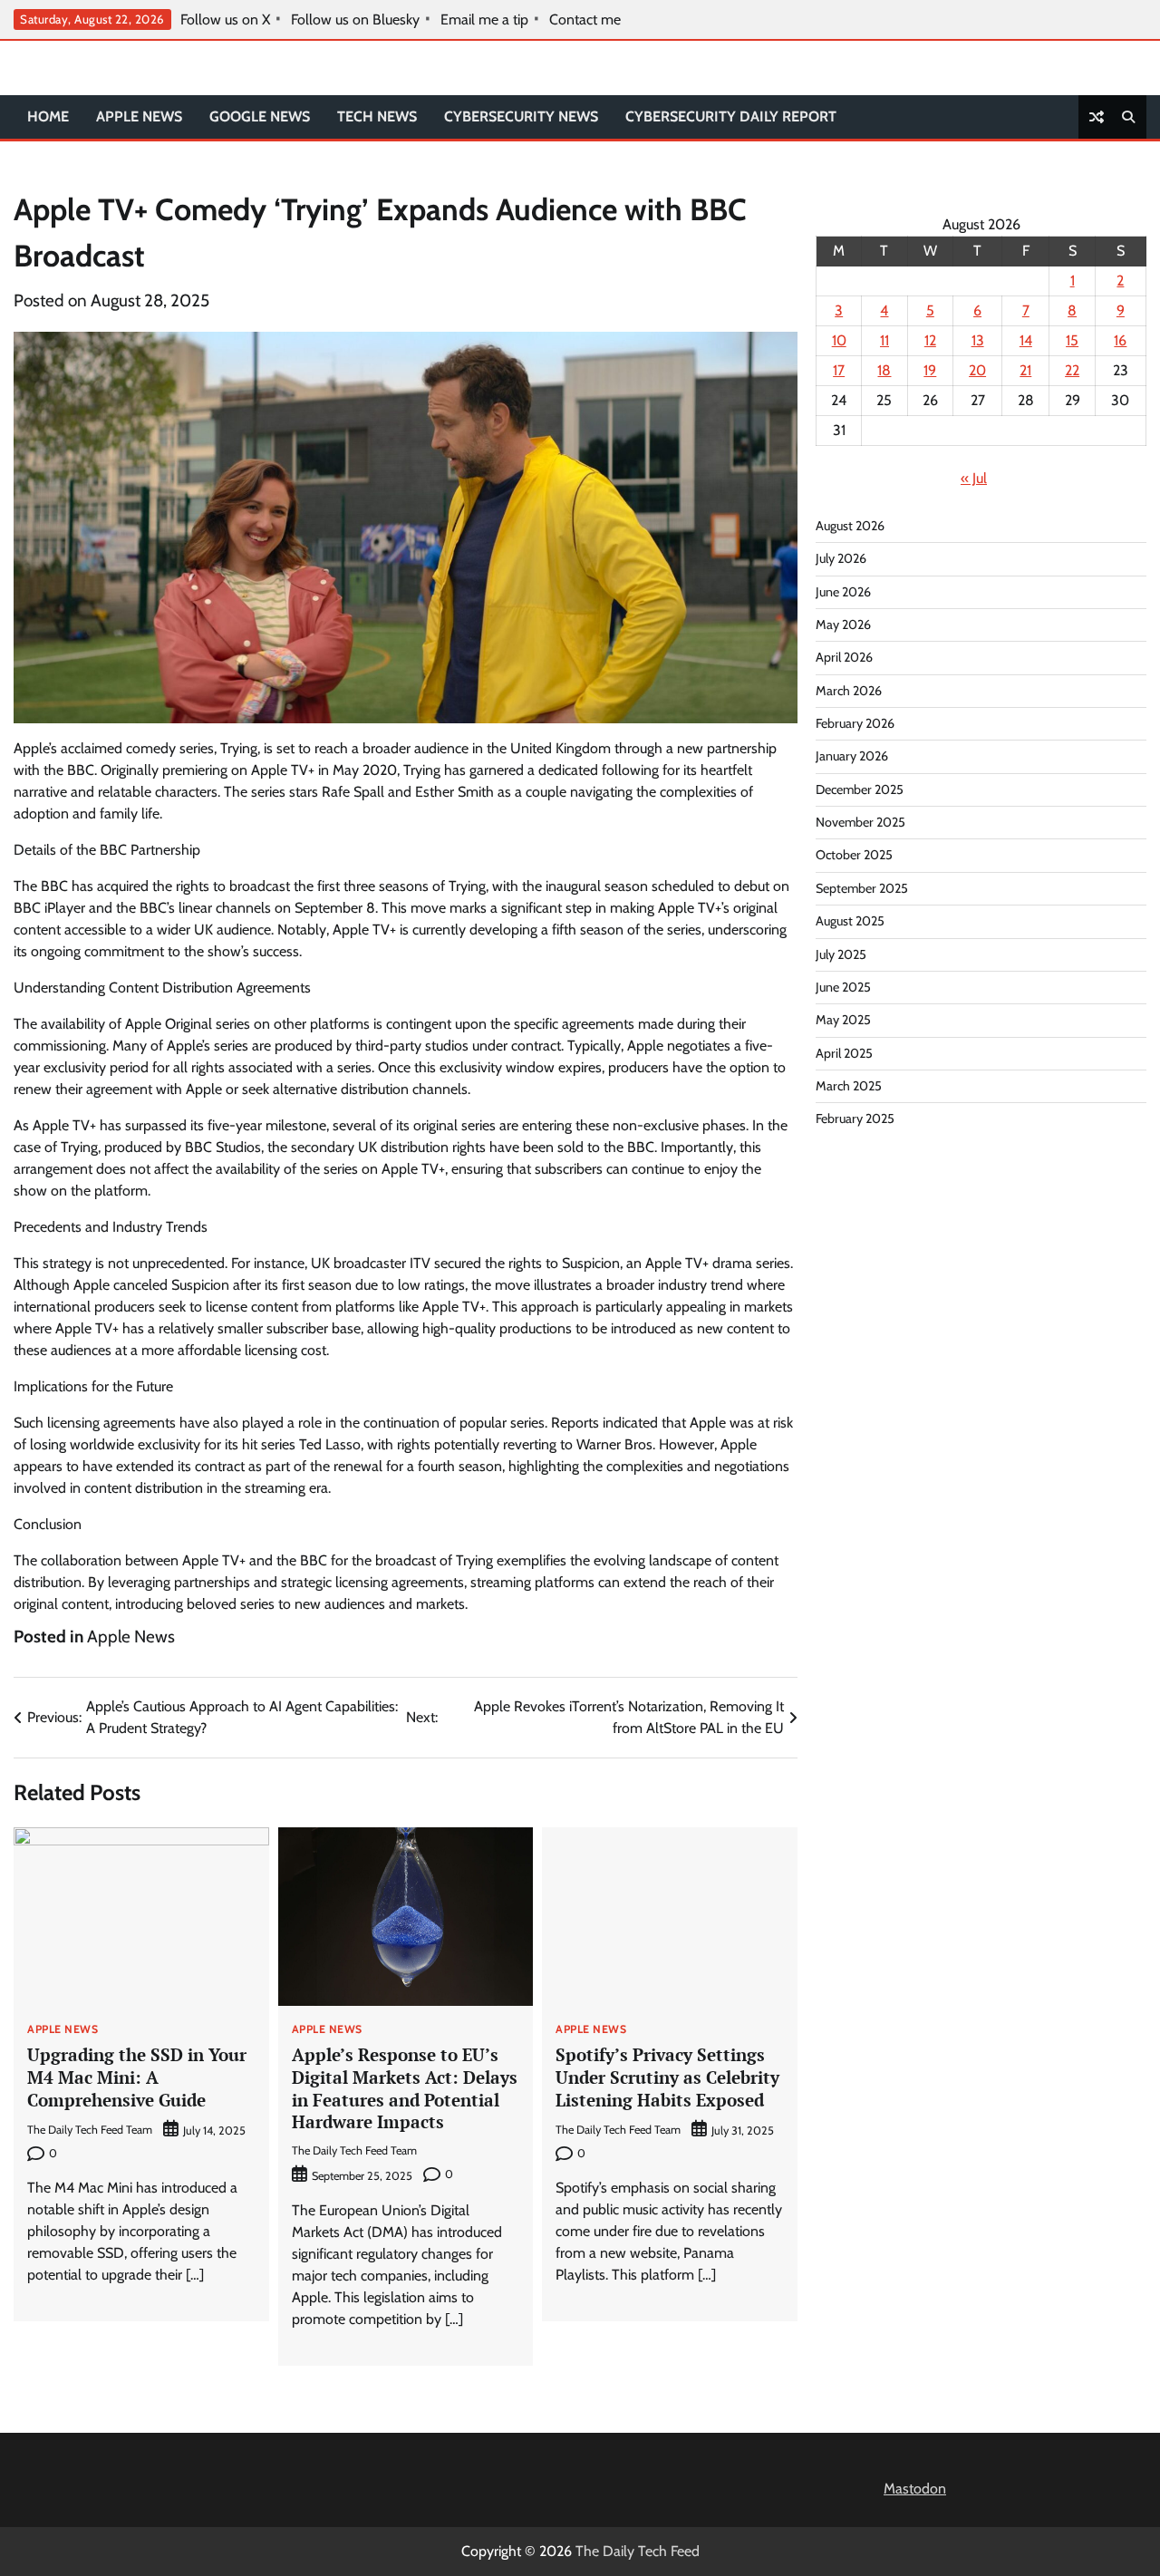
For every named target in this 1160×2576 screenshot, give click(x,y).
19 (930, 370)
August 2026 (850, 526)
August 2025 (850, 921)
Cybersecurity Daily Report (731, 116)
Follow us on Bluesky (355, 20)
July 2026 (841, 559)
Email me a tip (484, 20)
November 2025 (860, 822)
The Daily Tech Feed (638, 2551)
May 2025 (843, 1020)
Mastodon (915, 2489)
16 (1120, 340)
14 (1026, 340)
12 (930, 340)
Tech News (377, 116)
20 (977, 370)
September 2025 (862, 888)
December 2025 (860, 789)
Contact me (585, 20)
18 (884, 370)
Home (48, 116)
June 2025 (843, 987)
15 (1072, 340)
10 (839, 340)
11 (884, 340)
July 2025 (841, 954)
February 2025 (855, 1119)
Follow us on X (225, 20)
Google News (260, 116)
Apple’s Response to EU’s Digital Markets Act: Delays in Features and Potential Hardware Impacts (405, 2088)
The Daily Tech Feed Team (90, 2130)
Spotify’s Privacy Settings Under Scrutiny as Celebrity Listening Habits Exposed (667, 2077)
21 (1025, 370)
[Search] (1128, 117)
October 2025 (854, 856)
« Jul (974, 478)
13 (978, 340)
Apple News (139, 116)
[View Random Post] (1097, 117)
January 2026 (852, 757)
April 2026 (844, 658)
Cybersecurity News (521, 116)
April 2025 (844, 1053)
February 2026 (855, 723)
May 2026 (843, 625)
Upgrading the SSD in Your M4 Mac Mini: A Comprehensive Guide (137, 2077)
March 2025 (849, 1086)
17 (839, 370)
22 (1072, 370)
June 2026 (843, 592)
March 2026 (849, 691)
